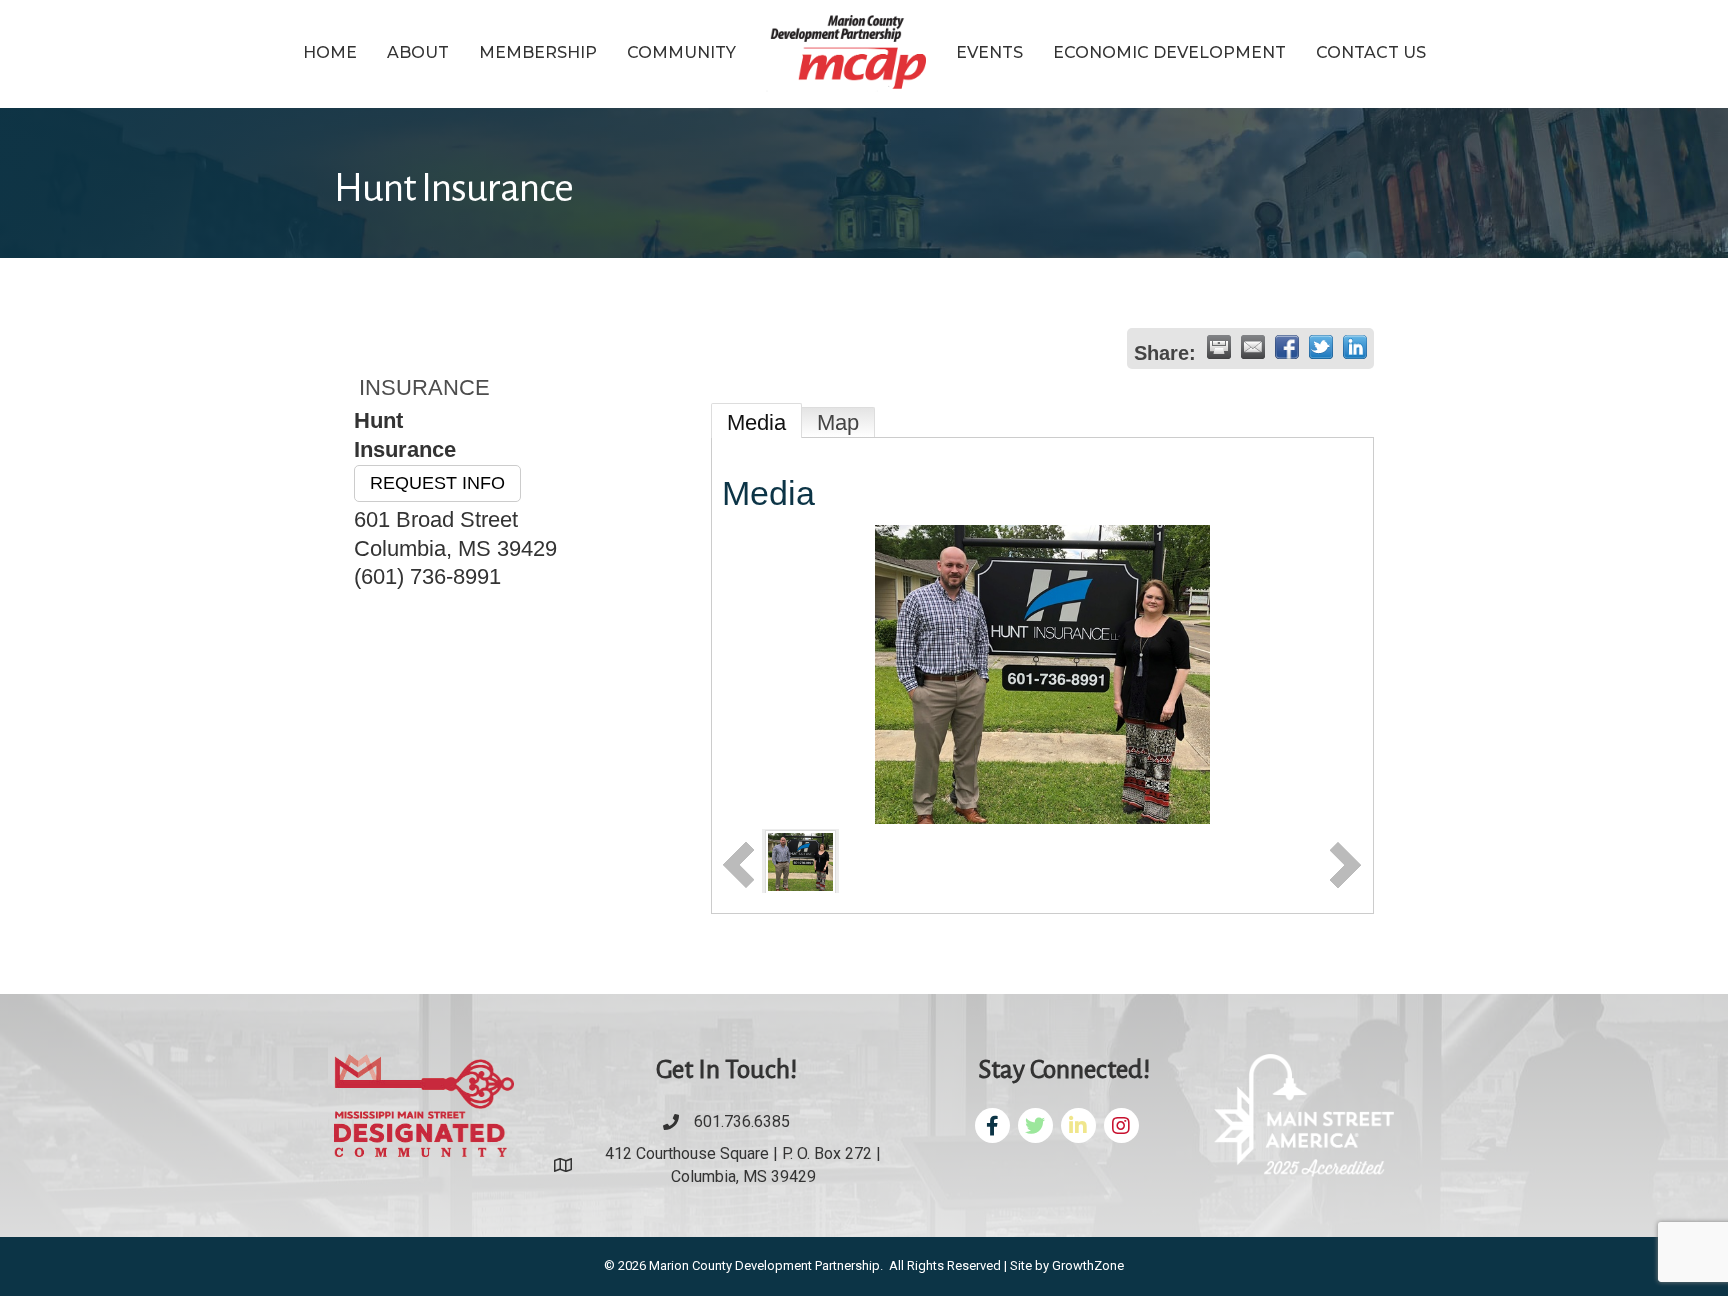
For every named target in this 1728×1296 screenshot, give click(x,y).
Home (330, 52)
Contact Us (1371, 52)
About (418, 52)
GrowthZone (1088, 1265)
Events (989, 52)
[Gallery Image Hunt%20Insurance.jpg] (800, 860)
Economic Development (1169, 52)
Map (838, 422)
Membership (538, 52)
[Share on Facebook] (1287, 347)
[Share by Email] (1253, 347)
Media (756, 422)
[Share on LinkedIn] (1355, 347)
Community (681, 52)
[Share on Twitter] (1321, 347)
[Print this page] (1219, 347)
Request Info (437, 483)
